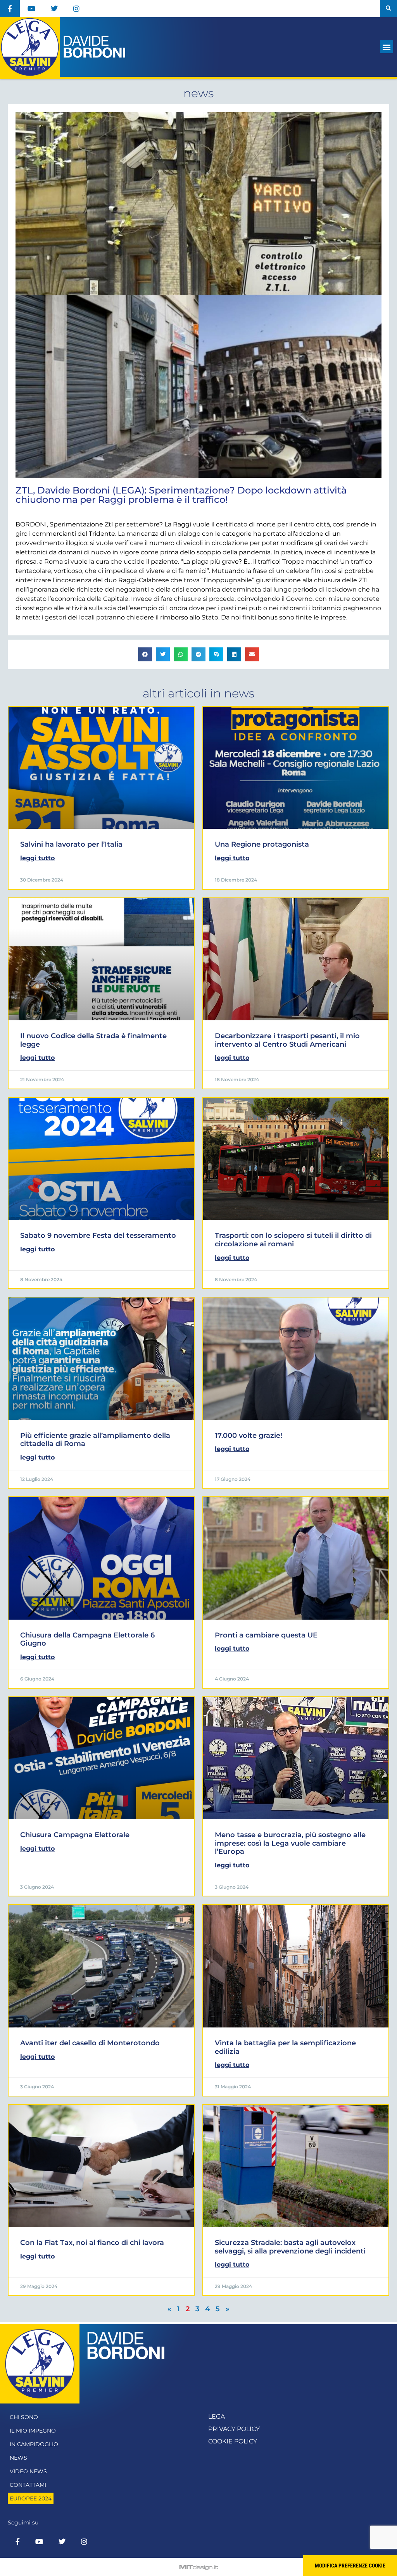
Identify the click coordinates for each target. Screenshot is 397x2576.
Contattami (28, 2485)
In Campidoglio (34, 2444)
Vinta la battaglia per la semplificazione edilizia (285, 2047)
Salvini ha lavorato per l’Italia (71, 844)
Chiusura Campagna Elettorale (75, 1835)
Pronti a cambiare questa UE (266, 1635)
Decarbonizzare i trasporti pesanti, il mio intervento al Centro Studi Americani (287, 1040)
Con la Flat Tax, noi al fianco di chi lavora (92, 2243)
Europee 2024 (31, 2498)
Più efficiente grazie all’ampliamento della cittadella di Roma (95, 1440)
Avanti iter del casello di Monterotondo (90, 2043)
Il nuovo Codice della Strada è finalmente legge (93, 1040)
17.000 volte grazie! (249, 1436)
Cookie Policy (233, 2441)
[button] (388, 9)
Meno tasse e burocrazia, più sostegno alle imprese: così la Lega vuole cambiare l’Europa (290, 1843)
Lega (217, 2416)
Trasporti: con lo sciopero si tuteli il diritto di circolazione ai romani (293, 1240)
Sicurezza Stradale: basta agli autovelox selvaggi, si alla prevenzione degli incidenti (290, 2247)
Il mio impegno (33, 2431)
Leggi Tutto (37, 858)
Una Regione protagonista (262, 844)
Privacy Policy (234, 2429)
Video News (28, 2471)
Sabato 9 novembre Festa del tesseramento (98, 1235)
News (18, 2458)
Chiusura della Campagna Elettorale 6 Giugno (87, 1639)
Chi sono (24, 2417)
